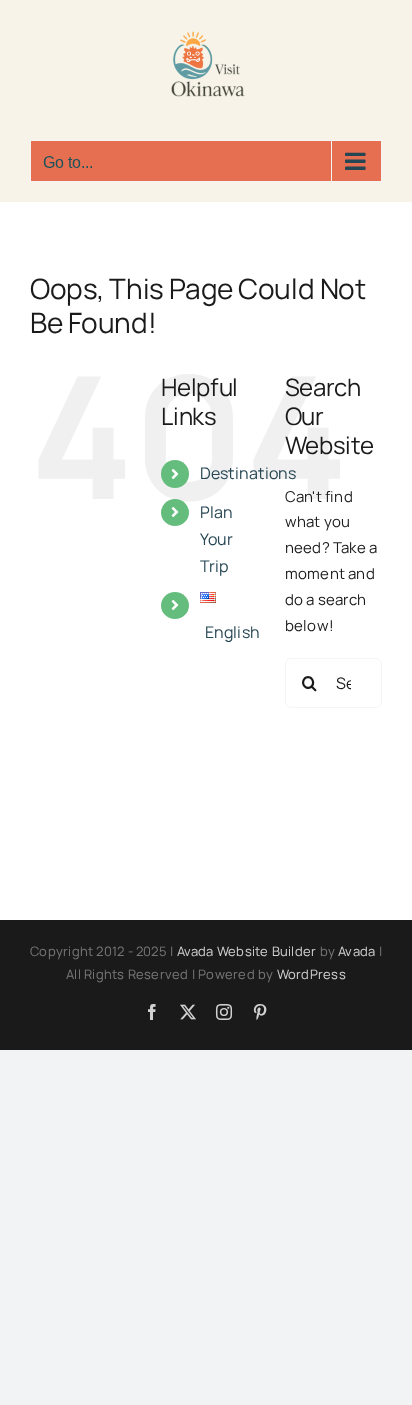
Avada (356, 951)
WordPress (311, 974)
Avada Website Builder (247, 951)
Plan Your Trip (217, 539)
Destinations (248, 473)
